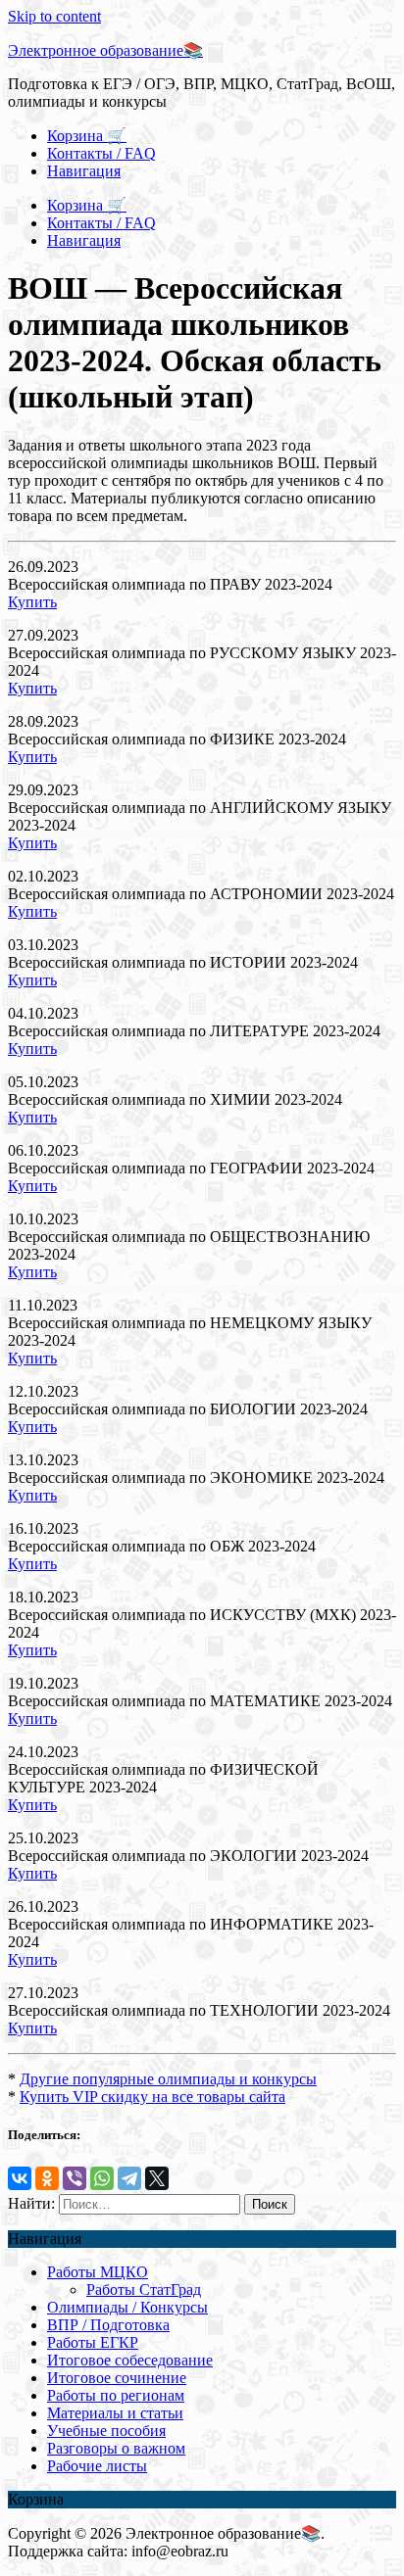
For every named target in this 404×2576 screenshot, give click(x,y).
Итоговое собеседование (130, 2360)
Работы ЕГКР (93, 2342)
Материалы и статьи (115, 2413)
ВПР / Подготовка (108, 2325)
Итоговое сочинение (117, 2378)
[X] (157, 2178)
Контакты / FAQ (101, 153)
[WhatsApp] (102, 2178)
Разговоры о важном (116, 2448)
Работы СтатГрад (144, 2290)
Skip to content (54, 16)
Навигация (84, 171)
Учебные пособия (106, 2431)
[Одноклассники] (47, 2178)
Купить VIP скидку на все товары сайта (152, 2097)
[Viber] (75, 2178)
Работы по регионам (116, 2395)
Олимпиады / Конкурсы (127, 2307)
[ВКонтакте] (20, 2178)
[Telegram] (129, 2178)
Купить (32, 602)
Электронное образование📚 (105, 50)
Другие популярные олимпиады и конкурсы (168, 2079)
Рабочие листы (97, 2466)
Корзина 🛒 (87, 136)
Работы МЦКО (98, 2272)
